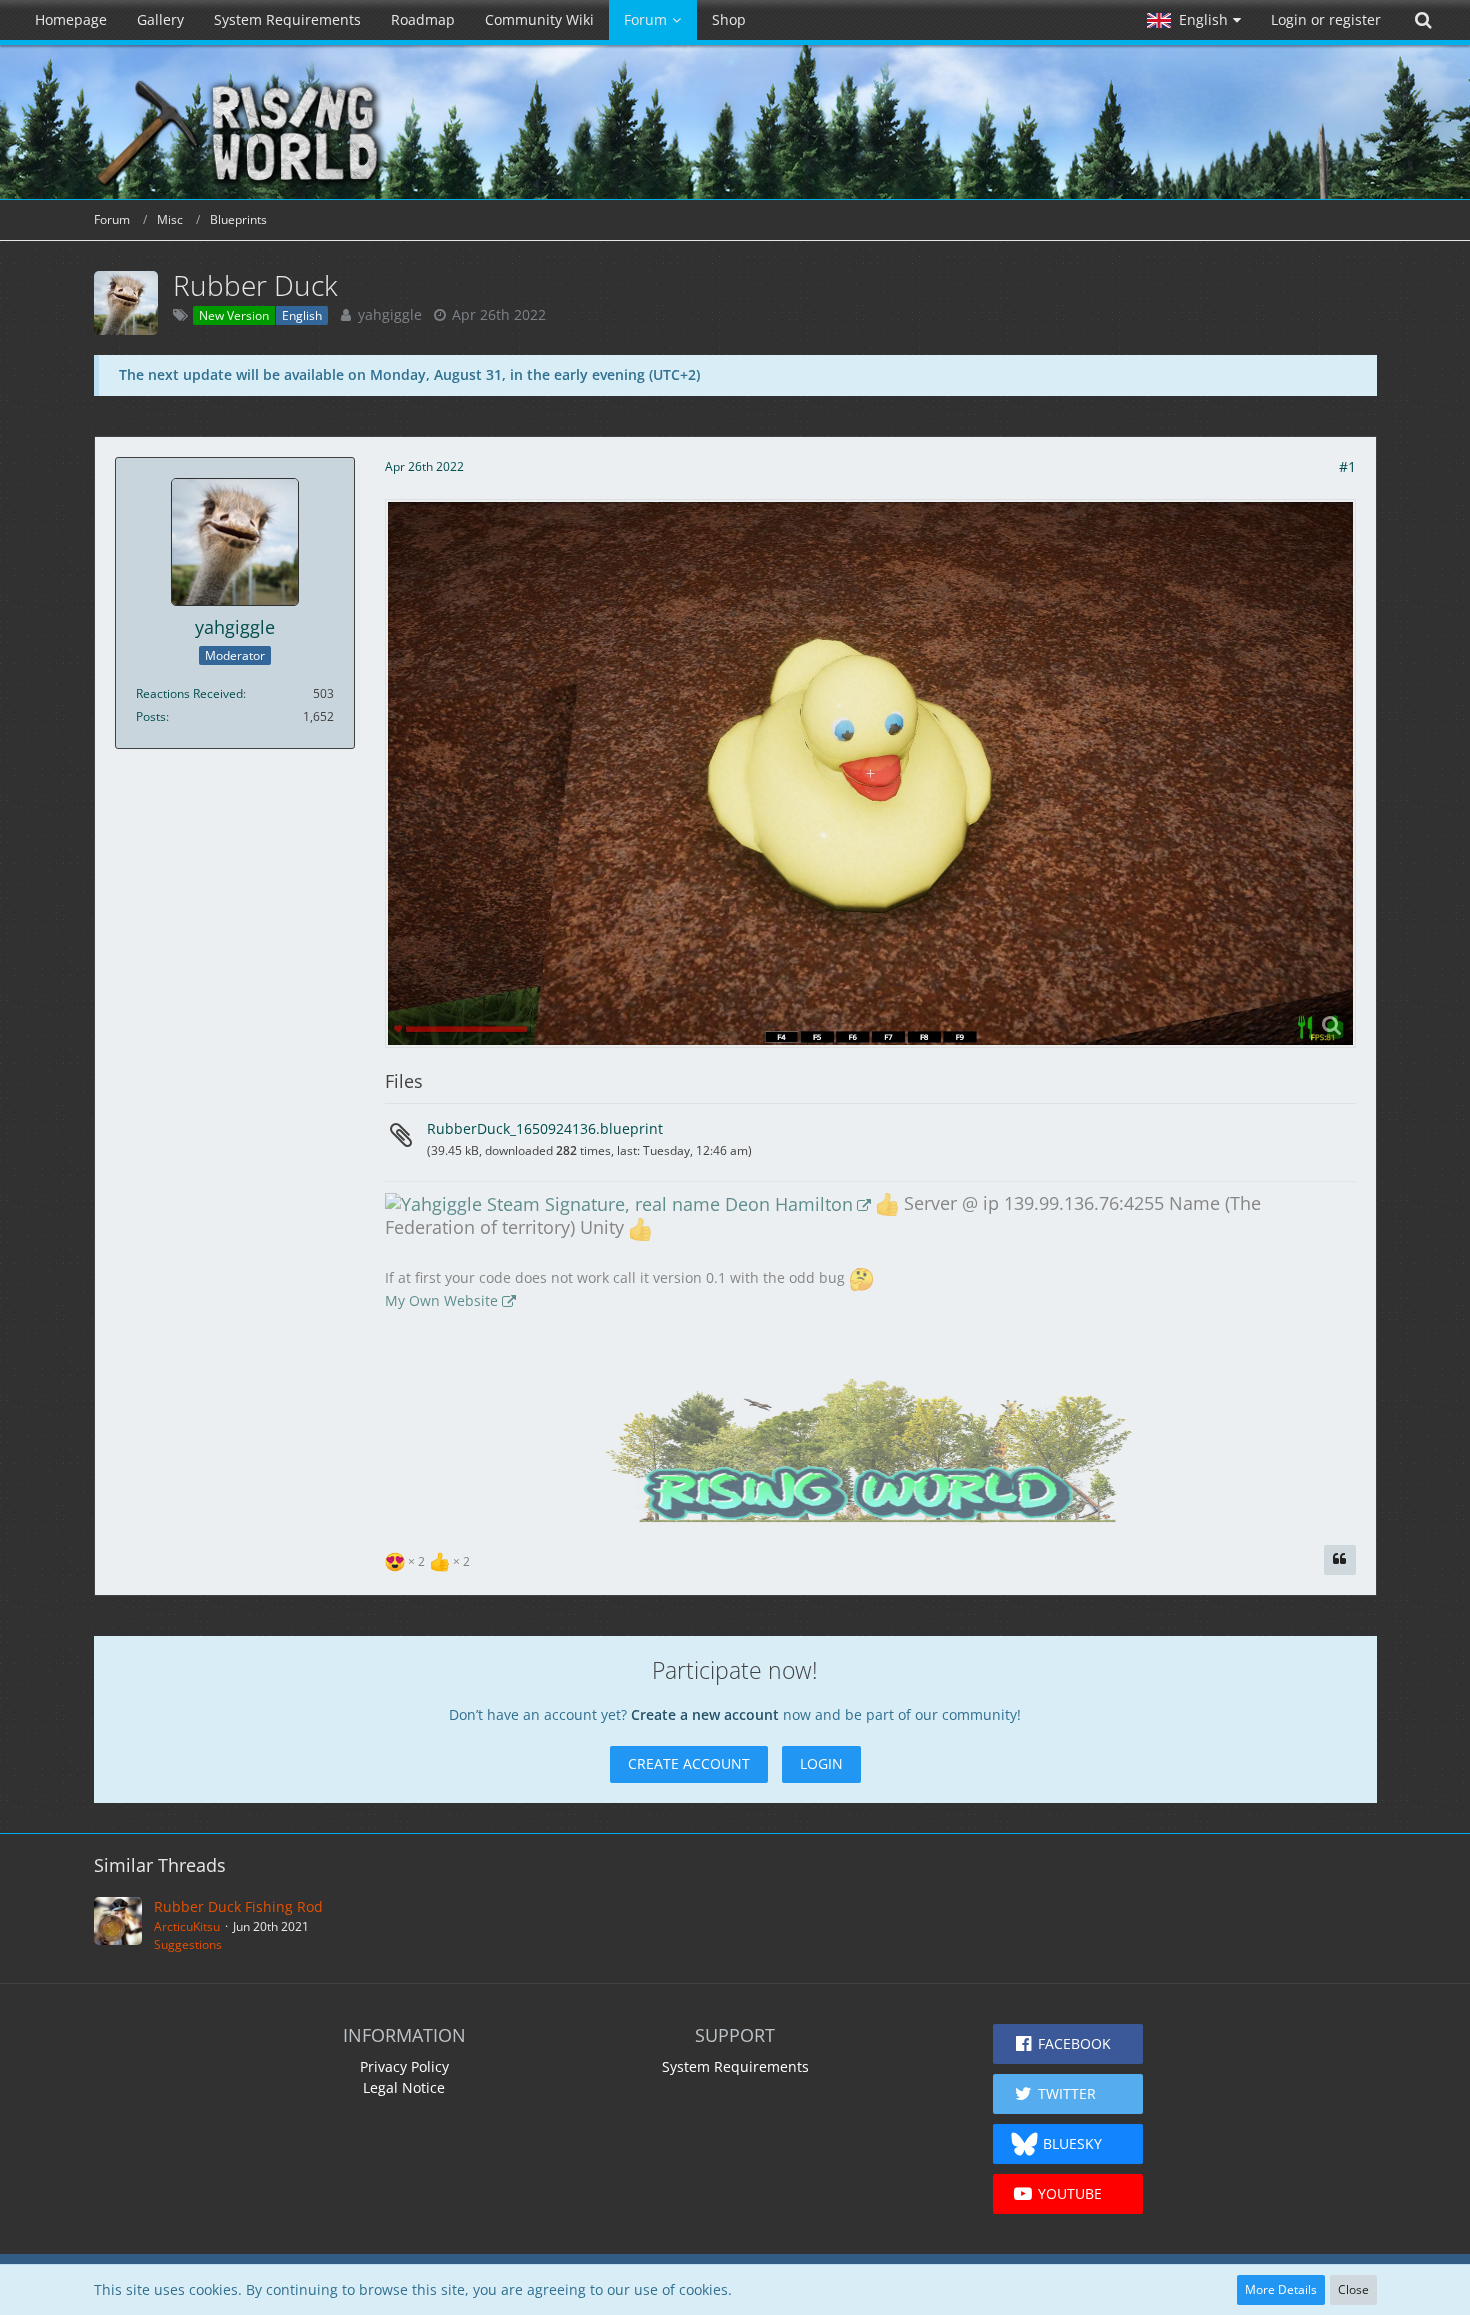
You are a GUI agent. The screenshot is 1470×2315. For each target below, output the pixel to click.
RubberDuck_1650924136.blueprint (545, 1128)
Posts (151, 716)
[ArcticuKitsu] (118, 1925)
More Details (1281, 2289)
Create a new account (705, 1714)
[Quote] (1340, 1560)
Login (821, 1763)
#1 (1347, 466)
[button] (1194, 20)
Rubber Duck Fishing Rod (238, 1906)
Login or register (1326, 19)
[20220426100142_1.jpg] (870, 773)
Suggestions (188, 1944)
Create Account (689, 1763)
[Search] (1423, 20)
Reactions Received (189, 693)
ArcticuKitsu (187, 1926)
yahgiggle (390, 314)
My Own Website (441, 1300)
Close (1353, 2289)
